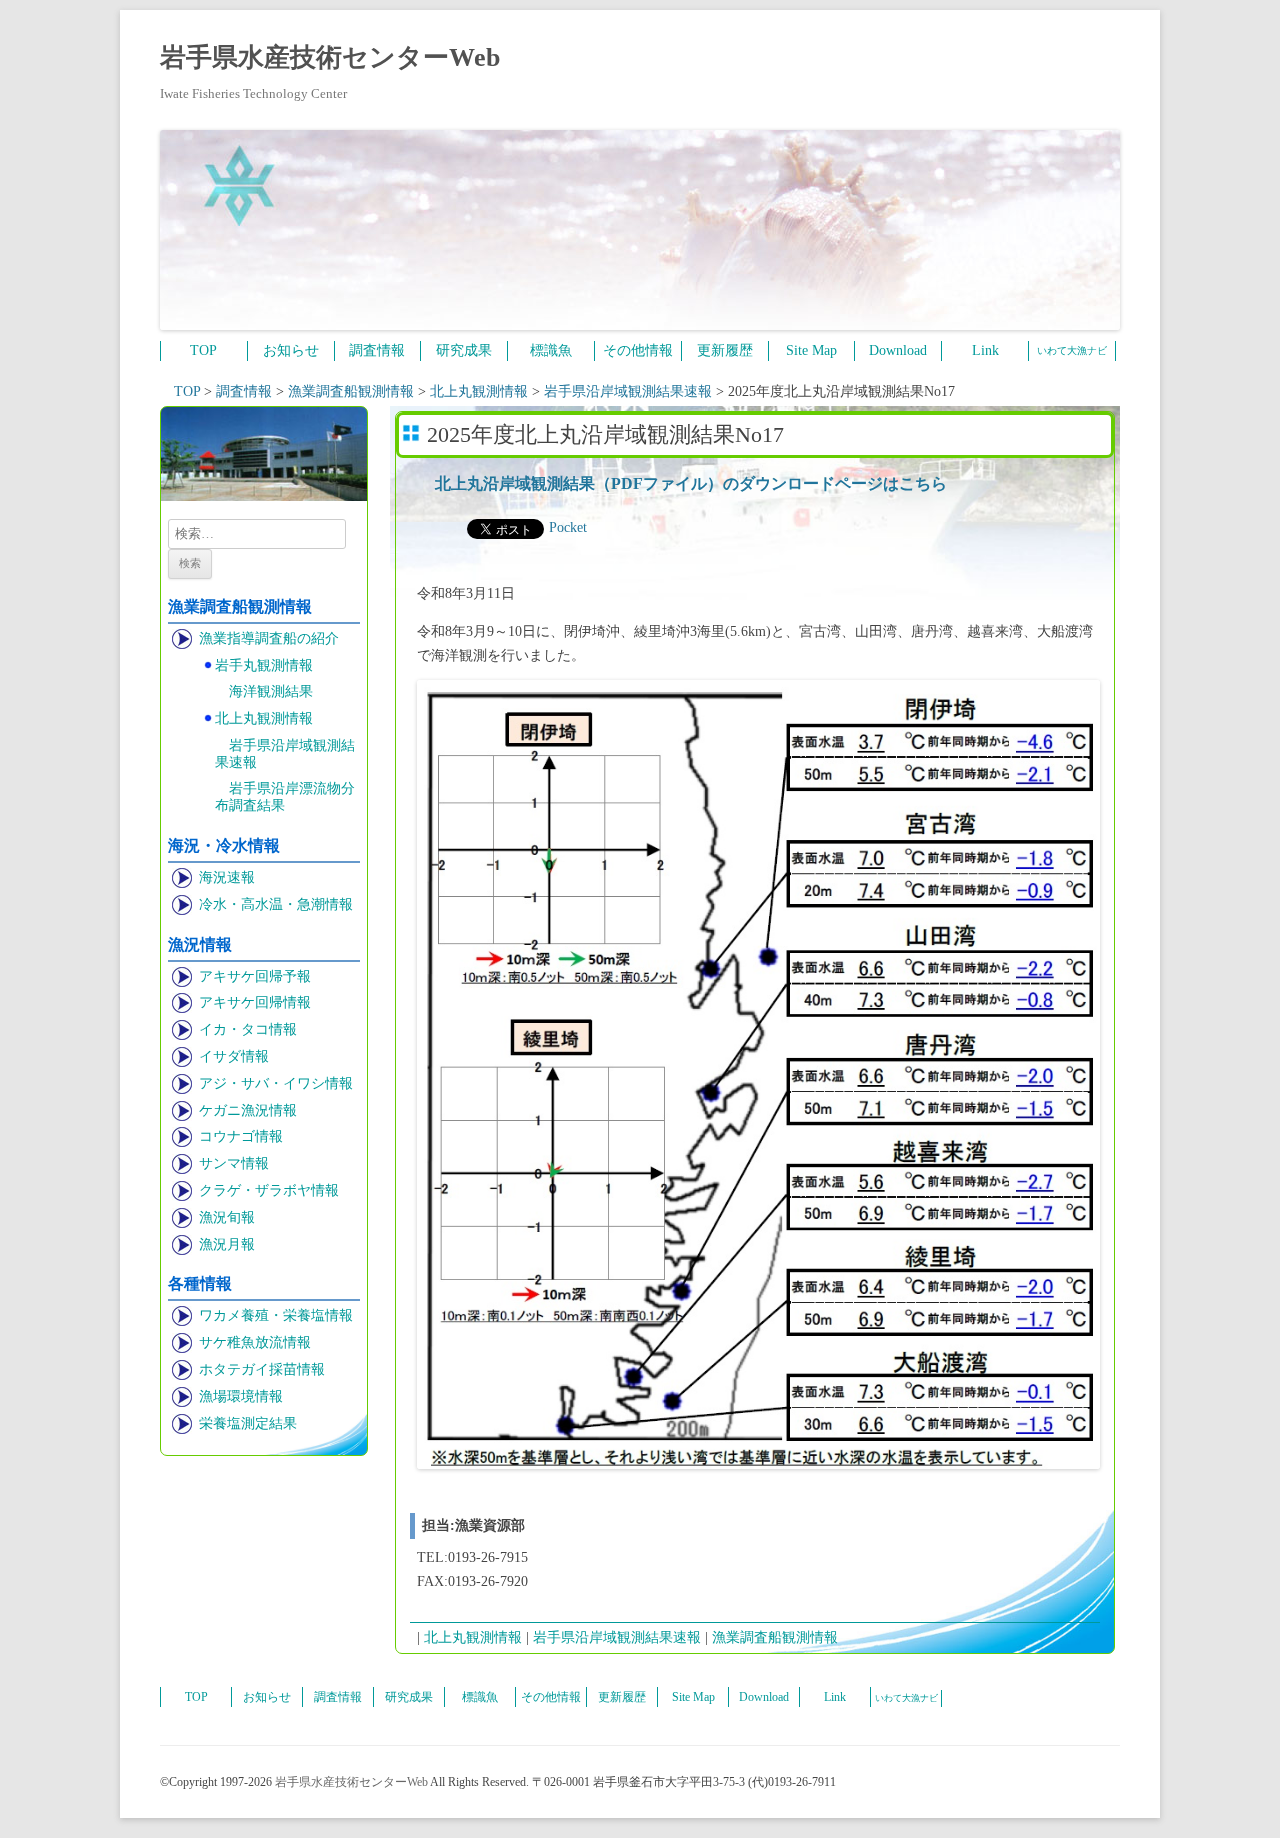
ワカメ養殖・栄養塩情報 (276, 1315)
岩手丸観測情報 (264, 665)
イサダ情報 (234, 1056)
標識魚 (551, 350)
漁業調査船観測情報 (775, 1637)
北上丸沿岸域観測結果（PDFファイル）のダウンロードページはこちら (691, 483)
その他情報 (638, 350)
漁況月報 (227, 1244)
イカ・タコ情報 (248, 1029)
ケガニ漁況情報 (248, 1110)
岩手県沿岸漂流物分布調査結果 (285, 797)
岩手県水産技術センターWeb (330, 57)
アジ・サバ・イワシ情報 (276, 1083)
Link (985, 350)
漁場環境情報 (241, 1396)
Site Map (811, 350)
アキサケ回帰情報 (255, 1002)
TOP (203, 350)
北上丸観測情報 (264, 718)
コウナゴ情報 (241, 1136)
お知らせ (291, 350)
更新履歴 (725, 350)
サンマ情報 (234, 1163)
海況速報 (227, 877)
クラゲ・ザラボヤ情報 (269, 1190)
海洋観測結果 (271, 691)
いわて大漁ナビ (1072, 350)
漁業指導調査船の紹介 (269, 638)
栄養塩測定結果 (248, 1423)
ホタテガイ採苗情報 (262, 1369)
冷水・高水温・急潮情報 (276, 904)
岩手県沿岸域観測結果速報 (285, 754)
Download (898, 350)
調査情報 (377, 350)
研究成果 (464, 350)
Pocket (568, 527)
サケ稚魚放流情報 (255, 1342)
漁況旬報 (227, 1217)
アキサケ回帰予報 (255, 976)
